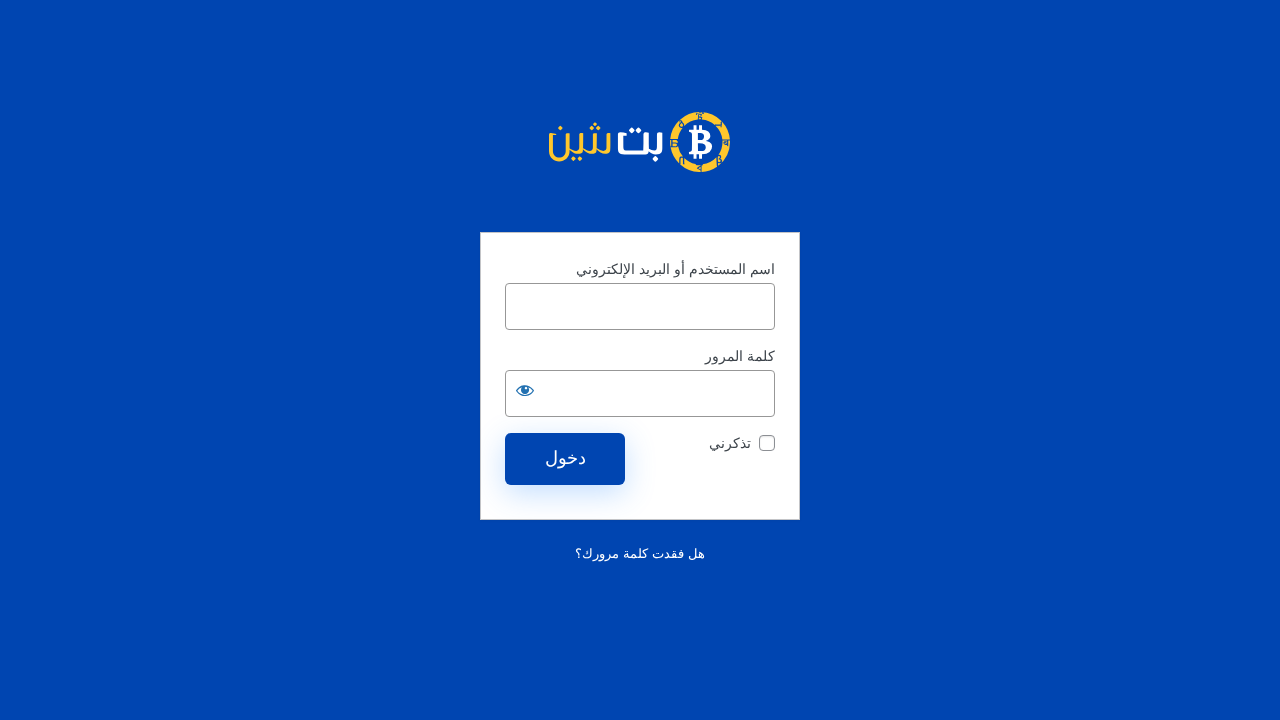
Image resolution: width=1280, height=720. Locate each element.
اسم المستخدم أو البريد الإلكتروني (675, 269)
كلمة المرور (740, 356)
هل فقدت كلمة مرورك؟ (640, 553)
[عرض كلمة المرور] (525, 390)
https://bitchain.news (640, 142)
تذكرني (730, 443)
